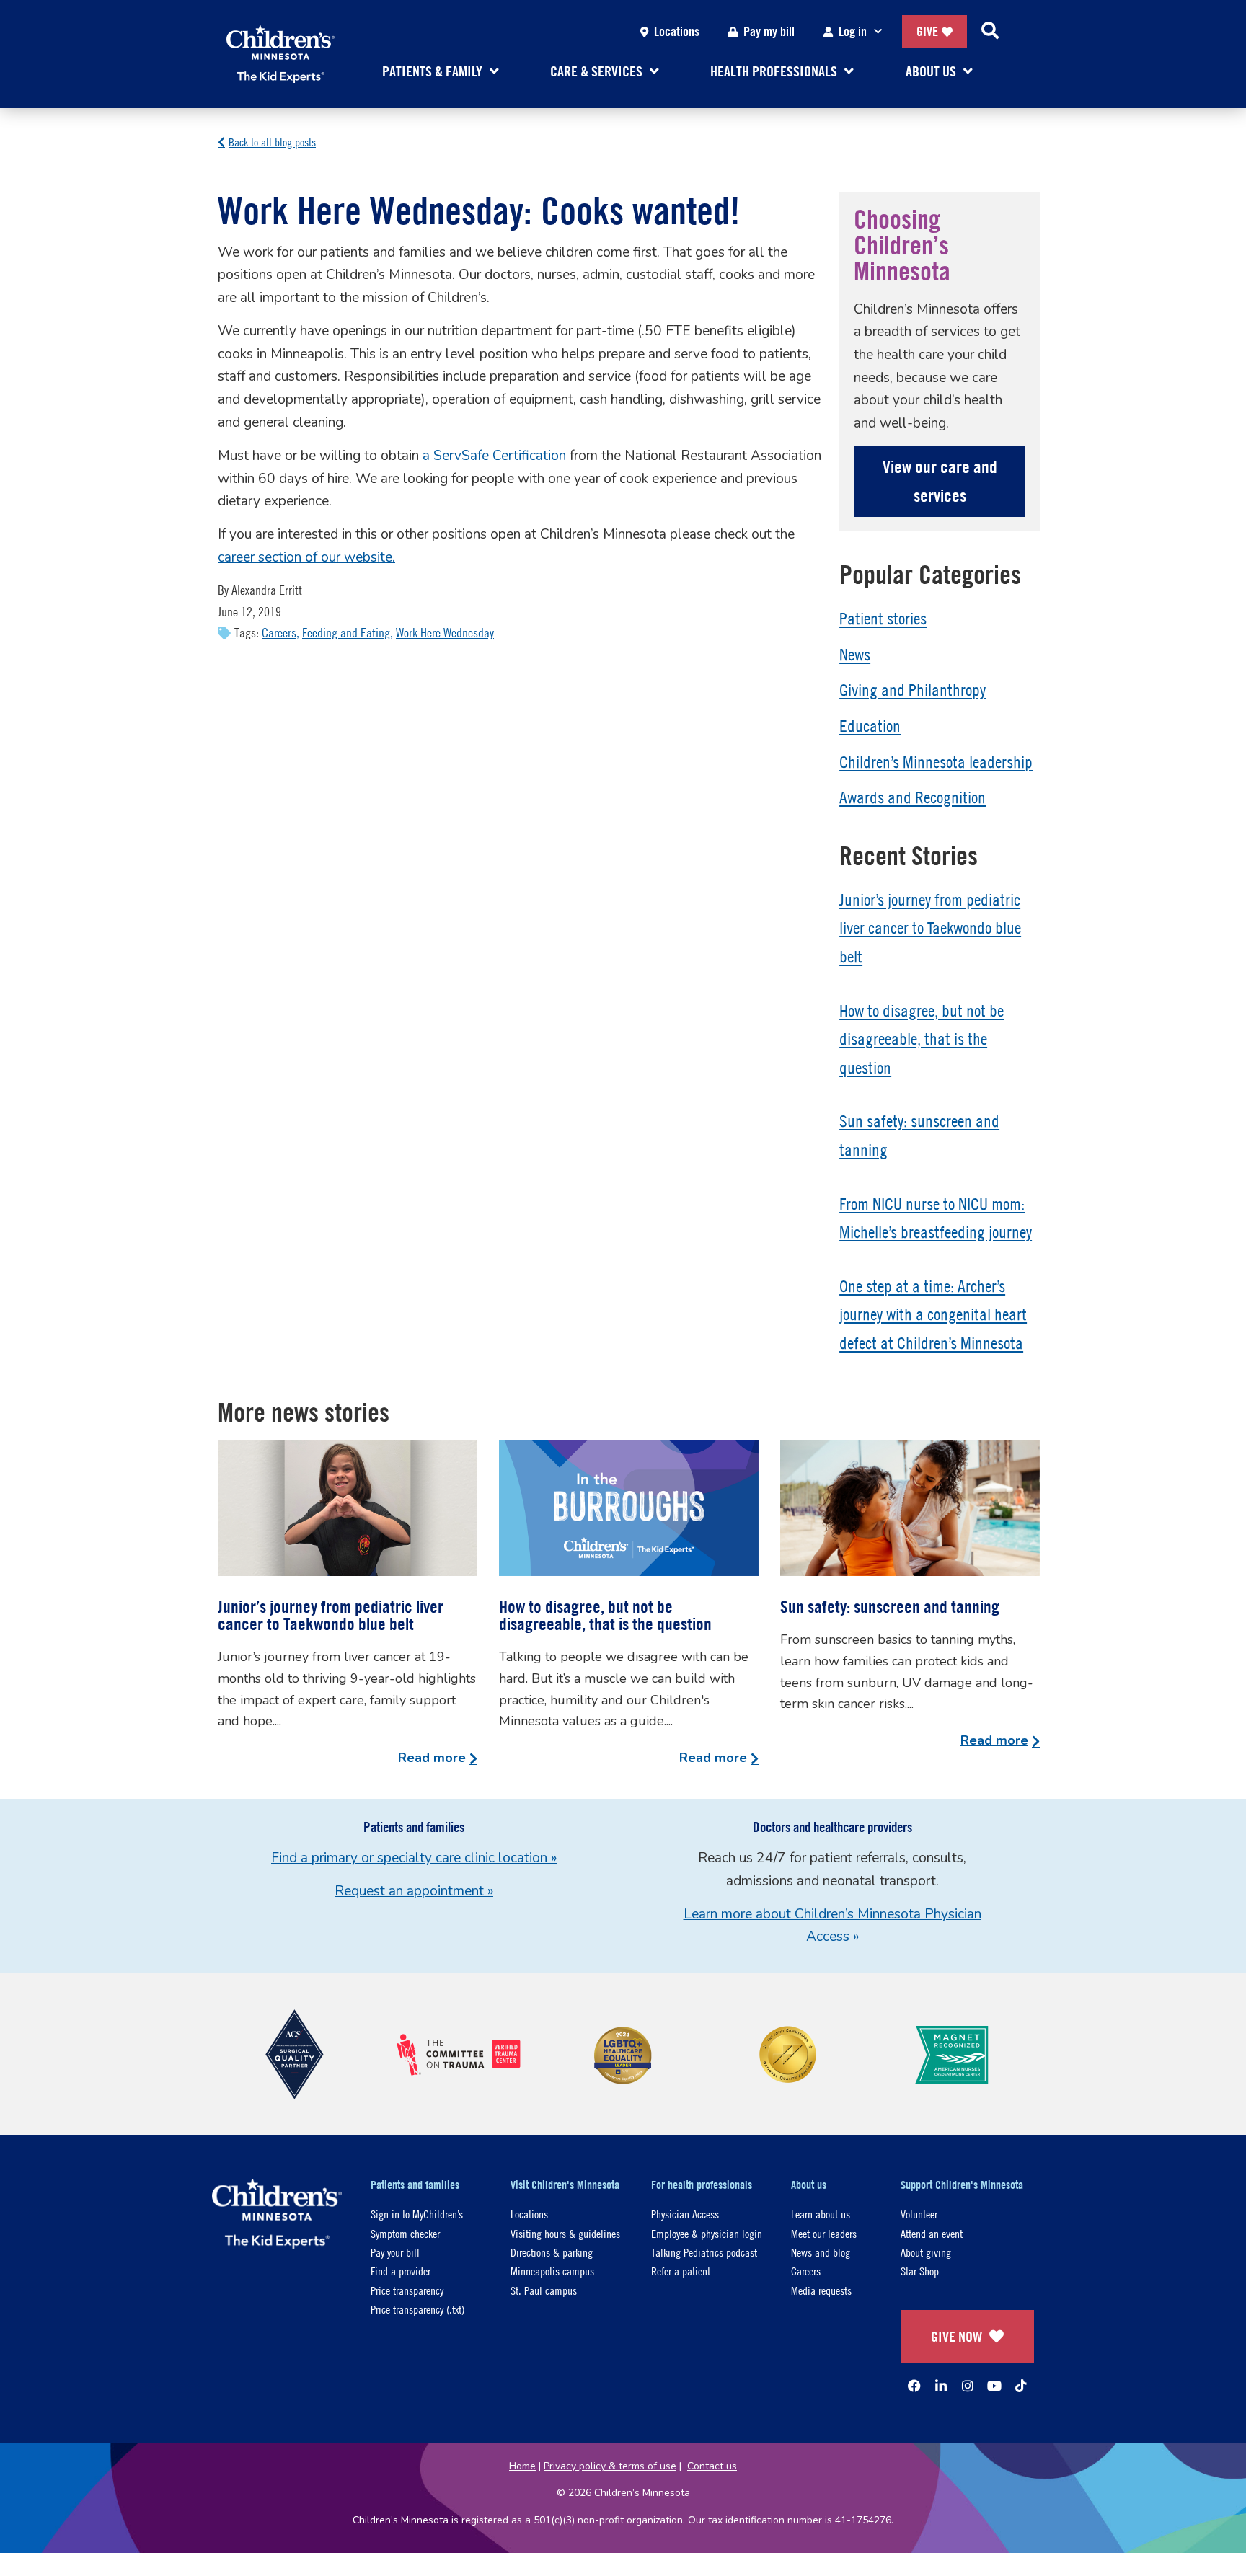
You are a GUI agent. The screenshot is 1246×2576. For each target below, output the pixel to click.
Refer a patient (681, 2271)
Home (522, 2466)
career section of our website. (306, 557)
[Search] (990, 32)
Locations (677, 31)
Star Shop (920, 2271)
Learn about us (821, 2214)
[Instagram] (968, 2386)
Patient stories (883, 619)
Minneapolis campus (552, 2271)
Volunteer (919, 2214)
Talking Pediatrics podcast (704, 2252)
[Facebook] (914, 2386)
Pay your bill (395, 2252)
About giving (926, 2252)
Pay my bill (769, 31)
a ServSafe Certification (494, 456)
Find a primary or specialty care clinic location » (414, 1858)
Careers (279, 633)
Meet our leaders (824, 2233)
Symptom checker (405, 2233)
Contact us (712, 2466)
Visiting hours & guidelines (565, 2233)
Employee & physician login (707, 2233)
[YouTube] (994, 2386)
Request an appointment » (414, 1891)
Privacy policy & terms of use (610, 2466)
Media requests (821, 2290)
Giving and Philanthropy (913, 690)
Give (927, 31)
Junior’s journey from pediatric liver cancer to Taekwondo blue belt (930, 928)
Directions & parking (552, 2252)
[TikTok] (1021, 2386)
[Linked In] (941, 2386)
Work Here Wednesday (445, 633)
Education (870, 726)
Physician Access (685, 2214)
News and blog (821, 2252)
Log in (853, 31)
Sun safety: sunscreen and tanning (890, 1606)
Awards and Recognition (913, 797)
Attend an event (932, 2233)
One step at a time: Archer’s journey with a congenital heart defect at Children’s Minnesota (933, 1315)
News (855, 655)
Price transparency (407, 2290)
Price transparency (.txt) (417, 2309)
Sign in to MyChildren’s (417, 2214)
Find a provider (401, 2271)
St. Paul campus (544, 2290)
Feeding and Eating (346, 633)
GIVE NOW (956, 2336)
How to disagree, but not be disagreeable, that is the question (922, 1039)
